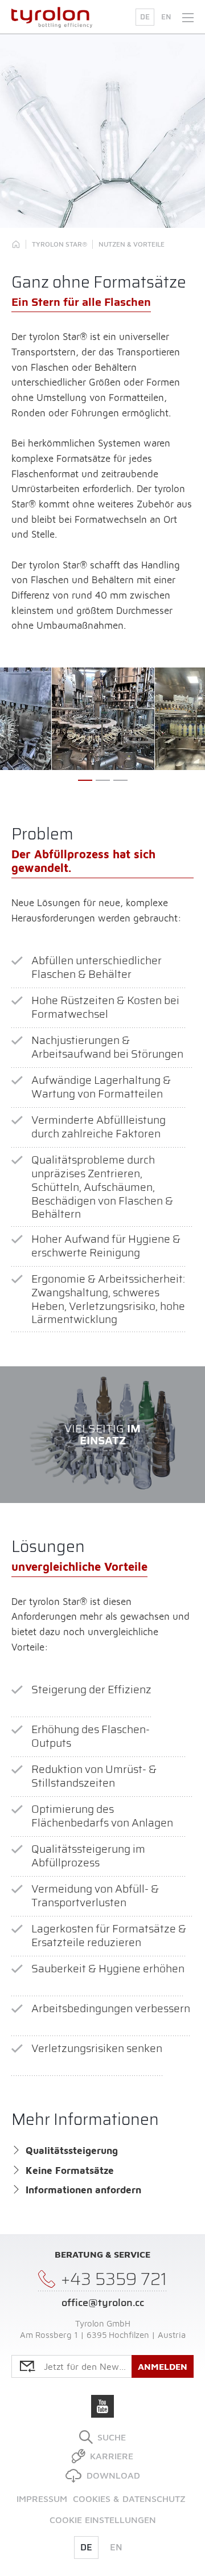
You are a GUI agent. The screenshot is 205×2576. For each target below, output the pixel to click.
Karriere (112, 2456)
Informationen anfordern (83, 2190)
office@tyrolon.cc (103, 2303)
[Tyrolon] (16, 244)
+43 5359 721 (114, 2280)
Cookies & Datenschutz (129, 2499)
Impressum (42, 2499)
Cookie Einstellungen (103, 2520)
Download (113, 2475)
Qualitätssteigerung (72, 2151)
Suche (112, 2437)
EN (166, 17)
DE (145, 17)
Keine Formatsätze (70, 2170)
